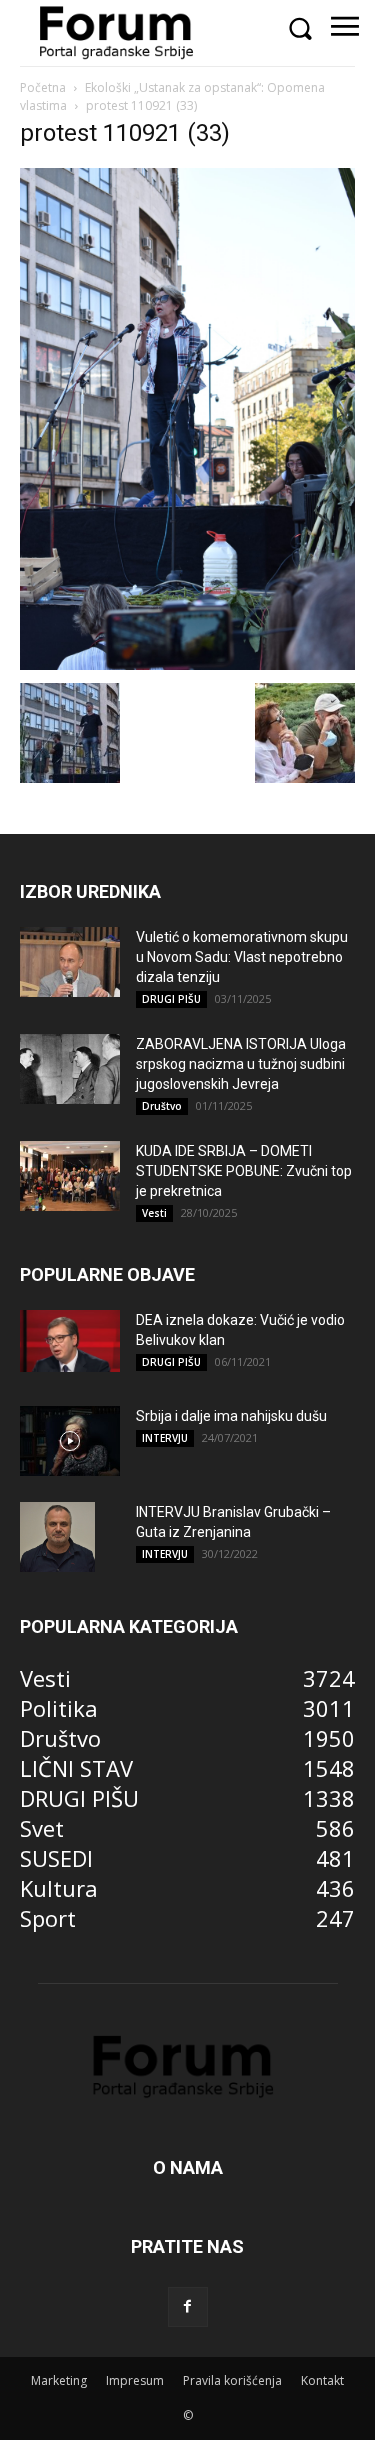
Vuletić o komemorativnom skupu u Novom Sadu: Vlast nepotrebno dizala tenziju (242, 957)
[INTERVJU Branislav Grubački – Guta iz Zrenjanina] (57, 1537)
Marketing (59, 2380)
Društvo (162, 1106)
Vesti (154, 1213)
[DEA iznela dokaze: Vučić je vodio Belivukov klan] (70, 1341)
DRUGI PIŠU (171, 999)
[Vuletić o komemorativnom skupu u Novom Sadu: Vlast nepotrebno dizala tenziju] (70, 962)
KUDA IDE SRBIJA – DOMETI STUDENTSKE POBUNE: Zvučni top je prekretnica (244, 1171)
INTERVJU (165, 1438)
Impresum (135, 2380)
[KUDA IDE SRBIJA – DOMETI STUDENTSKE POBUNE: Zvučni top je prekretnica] (70, 1176)
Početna (43, 87)
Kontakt (322, 2380)
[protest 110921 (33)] (187, 662)
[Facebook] (188, 2307)
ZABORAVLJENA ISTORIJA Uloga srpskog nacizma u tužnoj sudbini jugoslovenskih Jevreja (241, 1064)
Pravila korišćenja (232, 2380)
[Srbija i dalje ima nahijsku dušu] (70, 1441)
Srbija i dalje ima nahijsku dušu (231, 1416)
